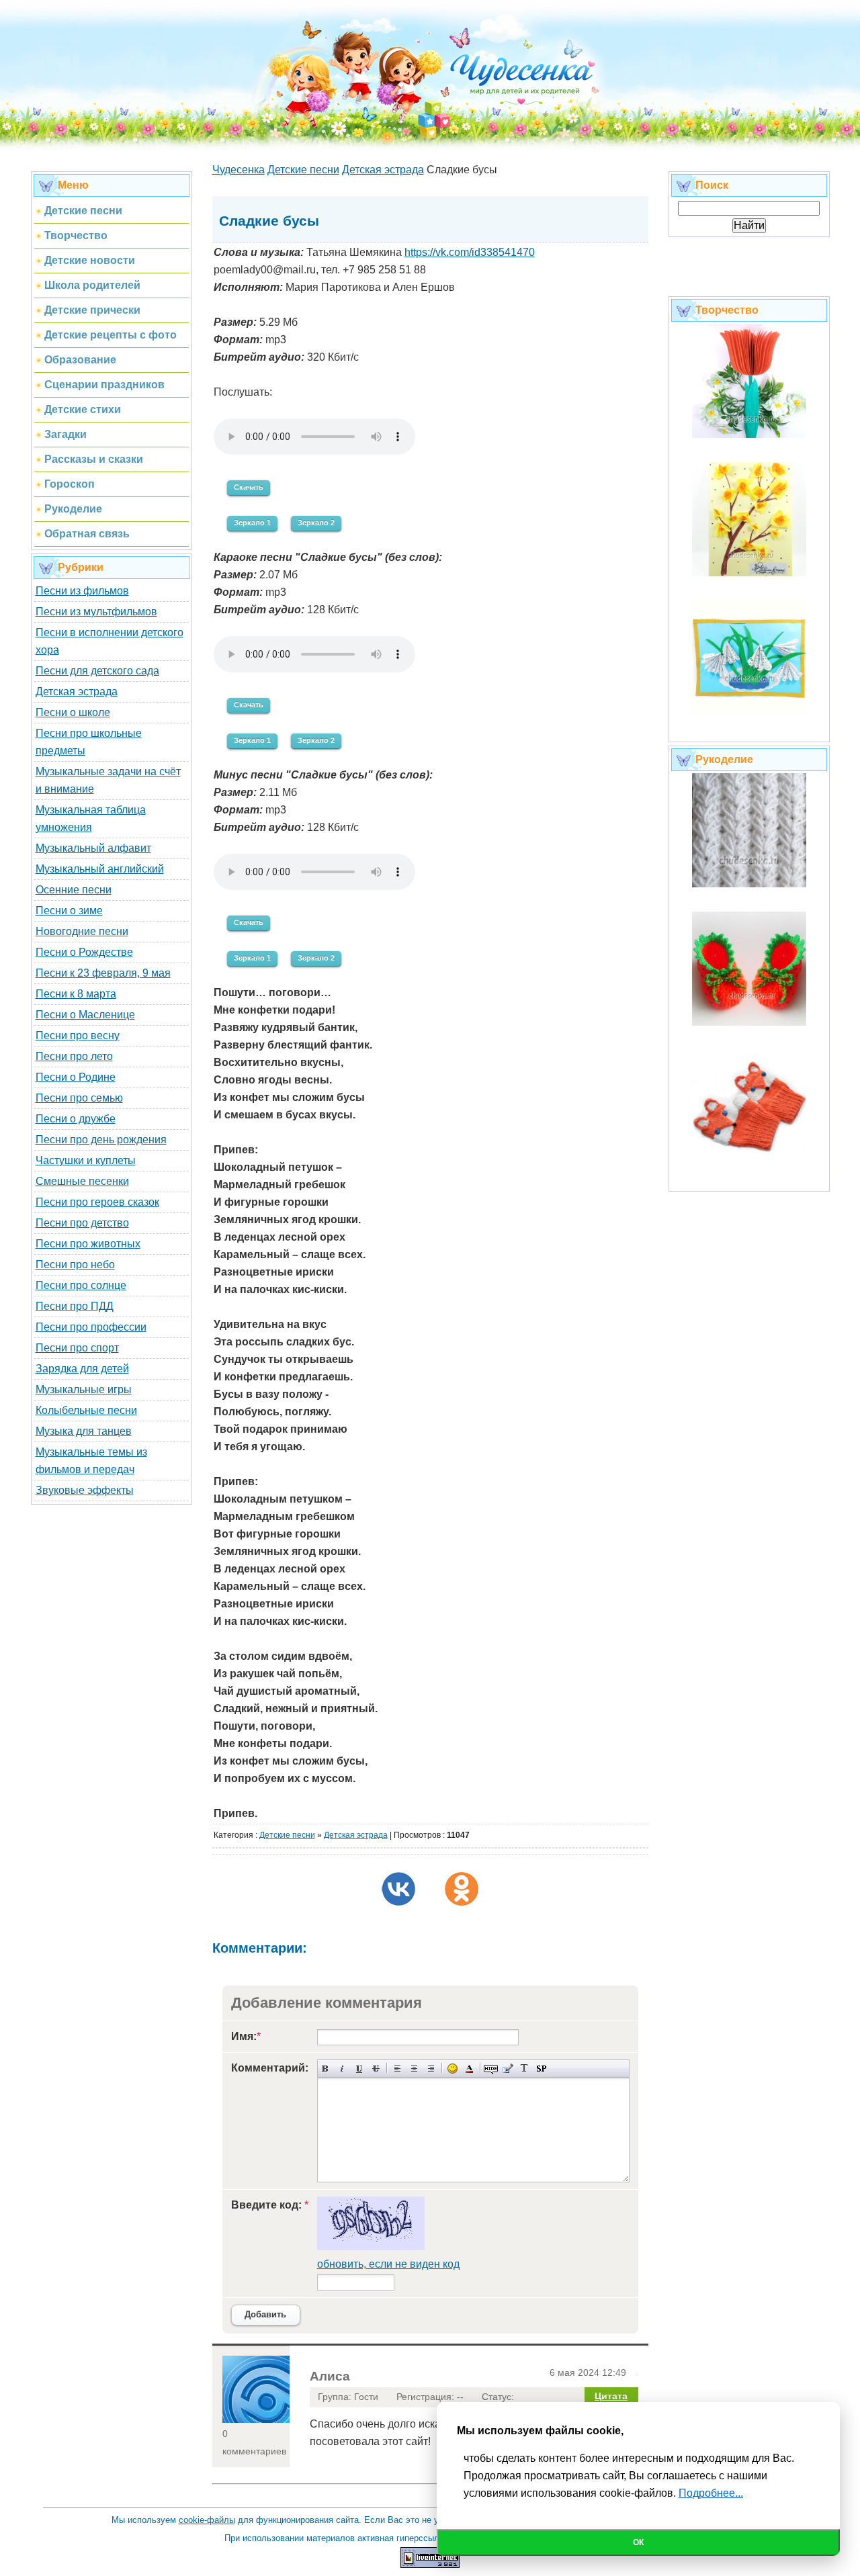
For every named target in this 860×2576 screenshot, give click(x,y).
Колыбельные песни (86, 1410)
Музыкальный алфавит (93, 848)
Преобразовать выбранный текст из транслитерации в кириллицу (524, 2069)
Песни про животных (88, 1244)
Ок (638, 2542)
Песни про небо (75, 1264)
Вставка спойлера (541, 2069)
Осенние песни (74, 890)
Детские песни (287, 1835)
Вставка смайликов (453, 2069)
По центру (414, 2069)
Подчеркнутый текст (359, 2069)
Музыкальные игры (84, 1389)
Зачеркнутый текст (376, 2069)
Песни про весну (78, 1035)
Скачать (249, 487)
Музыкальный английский (100, 869)
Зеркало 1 (252, 523)
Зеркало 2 (316, 523)
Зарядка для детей (82, 1369)
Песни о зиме (69, 911)
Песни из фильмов (82, 591)
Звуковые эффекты (85, 1490)
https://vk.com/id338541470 (470, 252)
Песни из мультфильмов (96, 612)
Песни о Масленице (85, 1015)
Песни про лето (74, 1056)
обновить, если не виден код (388, 2264)
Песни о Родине (76, 1077)
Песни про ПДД (75, 1306)
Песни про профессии (91, 1327)
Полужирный (326, 2069)
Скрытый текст (491, 2069)
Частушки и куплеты (86, 1160)
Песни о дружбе (76, 1119)
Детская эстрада (77, 692)
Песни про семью (79, 1098)
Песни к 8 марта (76, 994)
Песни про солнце (81, 1285)
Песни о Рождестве (84, 952)
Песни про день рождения (101, 1140)
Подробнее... (711, 2493)
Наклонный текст (342, 2069)
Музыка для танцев (84, 1431)
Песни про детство (82, 1223)
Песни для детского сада (97, 671)
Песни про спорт (77, 1348)
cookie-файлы (207, 2520)
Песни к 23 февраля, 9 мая (103, 973)
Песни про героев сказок (97, 1202)
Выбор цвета (469, 2069)
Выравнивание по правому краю (431, 2069)
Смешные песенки (82, 1181)
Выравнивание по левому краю (397, 2069)
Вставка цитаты (508, 2069)
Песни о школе (73, 712)
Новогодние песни (82, 931)
